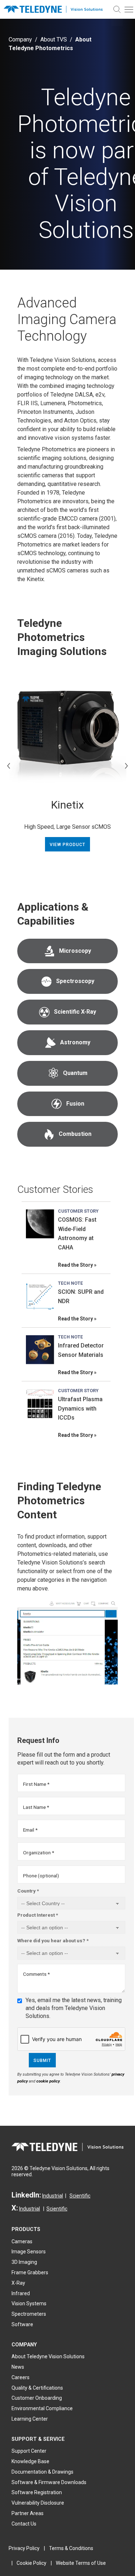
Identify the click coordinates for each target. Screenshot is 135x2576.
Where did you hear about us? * (53, 1940)
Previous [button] (9, 766)
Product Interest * (38, 1915)
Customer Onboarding (37, 2398)
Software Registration (37, 2492)
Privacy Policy (24, 2548)
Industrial (53, 2196)
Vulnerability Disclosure (38, 2503)
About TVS (54, 39)
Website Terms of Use (81, 2563)
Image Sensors (29, 2252)
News (18, 2367)
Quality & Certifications (37, 2388)
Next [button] (126, 766)
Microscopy (75, 951)
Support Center (29, 2451)
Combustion (75, 1134)
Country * (28, 1891)
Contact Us (24, 2524)
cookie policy (48, 2081)
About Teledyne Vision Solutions (48, 2356)
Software (22, 2324)
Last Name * (36, 1807)
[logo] (56, 10)
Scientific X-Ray (75, 1012)
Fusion (75, 1104)
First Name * (36, 1784)
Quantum (75, 1073)
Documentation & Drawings (42, 2472)
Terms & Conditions (71, 2548)
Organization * (39, 1853)
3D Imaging (24, 2262)
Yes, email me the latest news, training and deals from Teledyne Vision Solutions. (74, 2008)
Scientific (80, 2196)
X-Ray (18, 2283)
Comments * (36, 1974)
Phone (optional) (41, 1876)
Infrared (21, 2293)
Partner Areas (28, 2513)
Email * (30, 1830)
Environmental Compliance (42, 2408)
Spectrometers (29, 2314)
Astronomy (75, 1042)
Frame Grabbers (30, 2272)
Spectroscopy (75, 981)
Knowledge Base (30, 2461)
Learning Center (30, 2419)
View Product (67, 845)
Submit (42, 2061)
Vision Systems (29, 2303)
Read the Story (75, 1265)
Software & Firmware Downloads (49, 2482)
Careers (21, 2377)
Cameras (22, 2241)
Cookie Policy (31, 2563)
